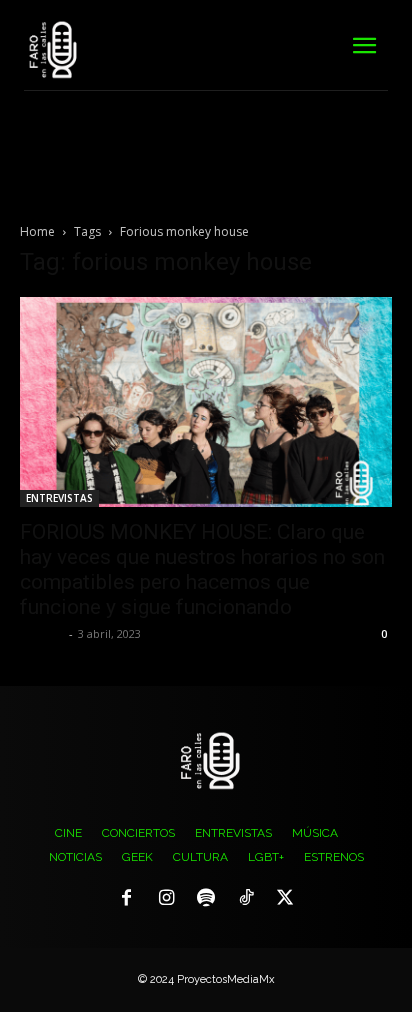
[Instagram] (167, 899)
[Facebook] (127, 899)
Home (37, 231)
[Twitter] (285, 899)
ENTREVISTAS (59, 498)
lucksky (42, 633)
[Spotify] (206, 899)
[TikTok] (246, 899)
